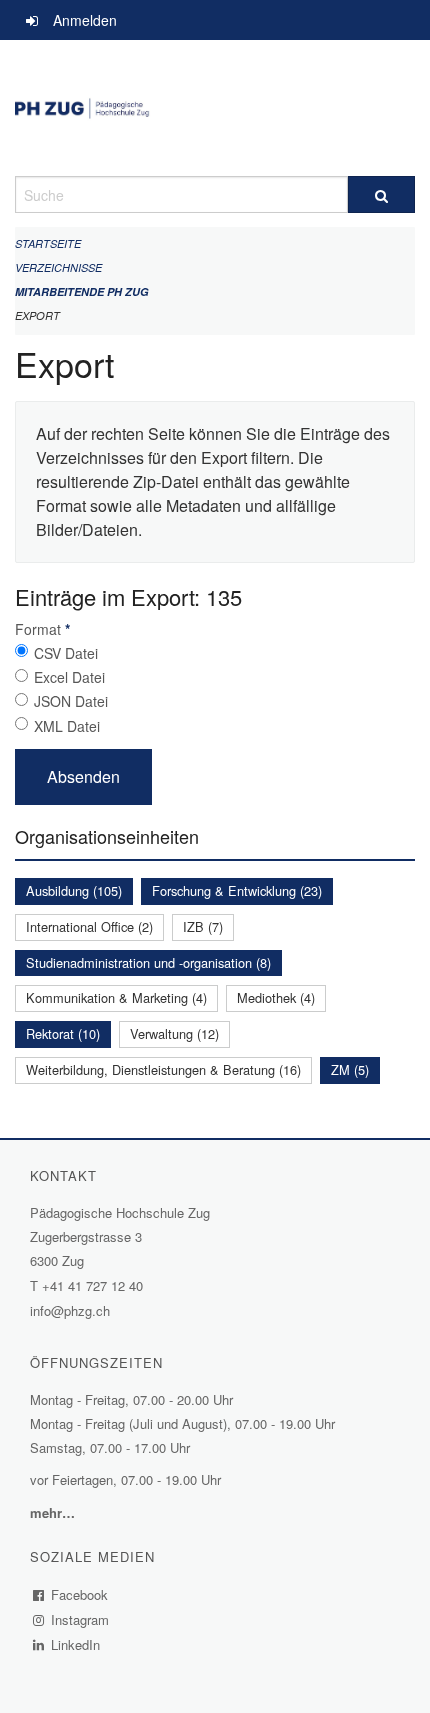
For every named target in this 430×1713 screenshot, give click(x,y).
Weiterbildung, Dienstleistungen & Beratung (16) (163, 1069)
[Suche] (381, 194)
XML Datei (67, 726)
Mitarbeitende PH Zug (82, 291)
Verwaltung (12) (174, 1033)
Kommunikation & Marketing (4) (116, 997)
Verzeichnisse (58, 267)
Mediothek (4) (276, 997)
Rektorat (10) (63, 1033)
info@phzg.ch (70, 1310)
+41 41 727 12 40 (92, 1285)
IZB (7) (203, 926)
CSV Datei (66, 653)
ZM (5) (350, 1069)
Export (37, 315)
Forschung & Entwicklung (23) (237, 890)
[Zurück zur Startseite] (215, 108)
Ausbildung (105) (74, 890)
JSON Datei (71, 701)
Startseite (48, 243)
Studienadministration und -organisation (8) (148, 962)
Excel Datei (69, 677)
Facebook (80, 1594)
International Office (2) (89, 926)
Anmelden (85, 20)
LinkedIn (76, 1644)
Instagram (80, 1619)
